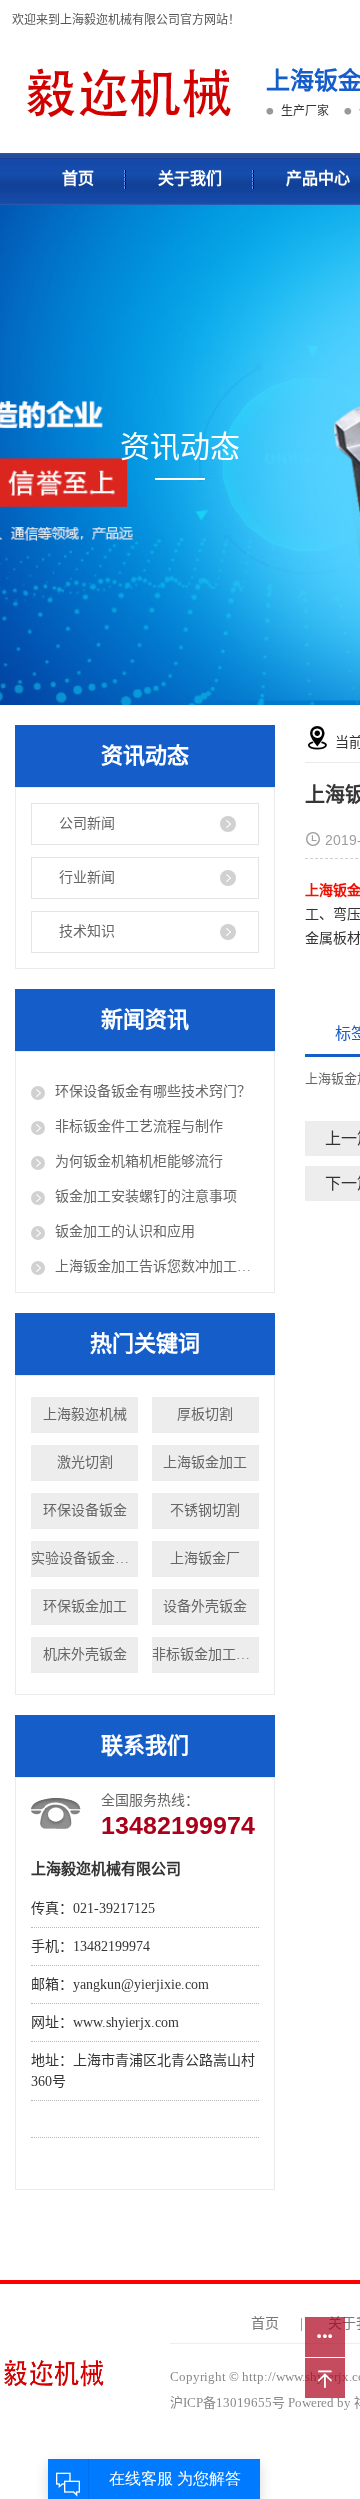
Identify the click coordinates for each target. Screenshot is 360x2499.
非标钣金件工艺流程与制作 (139, 1126)
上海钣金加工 (205, 1462)
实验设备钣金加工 (84, 1558)
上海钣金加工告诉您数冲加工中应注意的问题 (157, 1266)
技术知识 (87, 931)
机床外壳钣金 (85, 1654)
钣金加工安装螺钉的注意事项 (146, 1196)
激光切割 (85, 1462)
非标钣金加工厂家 (205, 1654)
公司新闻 (87, 823)
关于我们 (190, 178)
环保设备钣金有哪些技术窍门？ (153, 1091)
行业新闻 (87, 877)
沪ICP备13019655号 (227, 2402)
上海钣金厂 (205, 1558)
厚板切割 (205, 1414)
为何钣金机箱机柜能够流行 (139, 1161)
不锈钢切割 (205, 1510)
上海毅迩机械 (85, 1414)
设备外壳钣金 (205, 1606)
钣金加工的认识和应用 (125, 1231)
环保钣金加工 (85, 1606)
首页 (78, 178)
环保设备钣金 (85, 1510)
